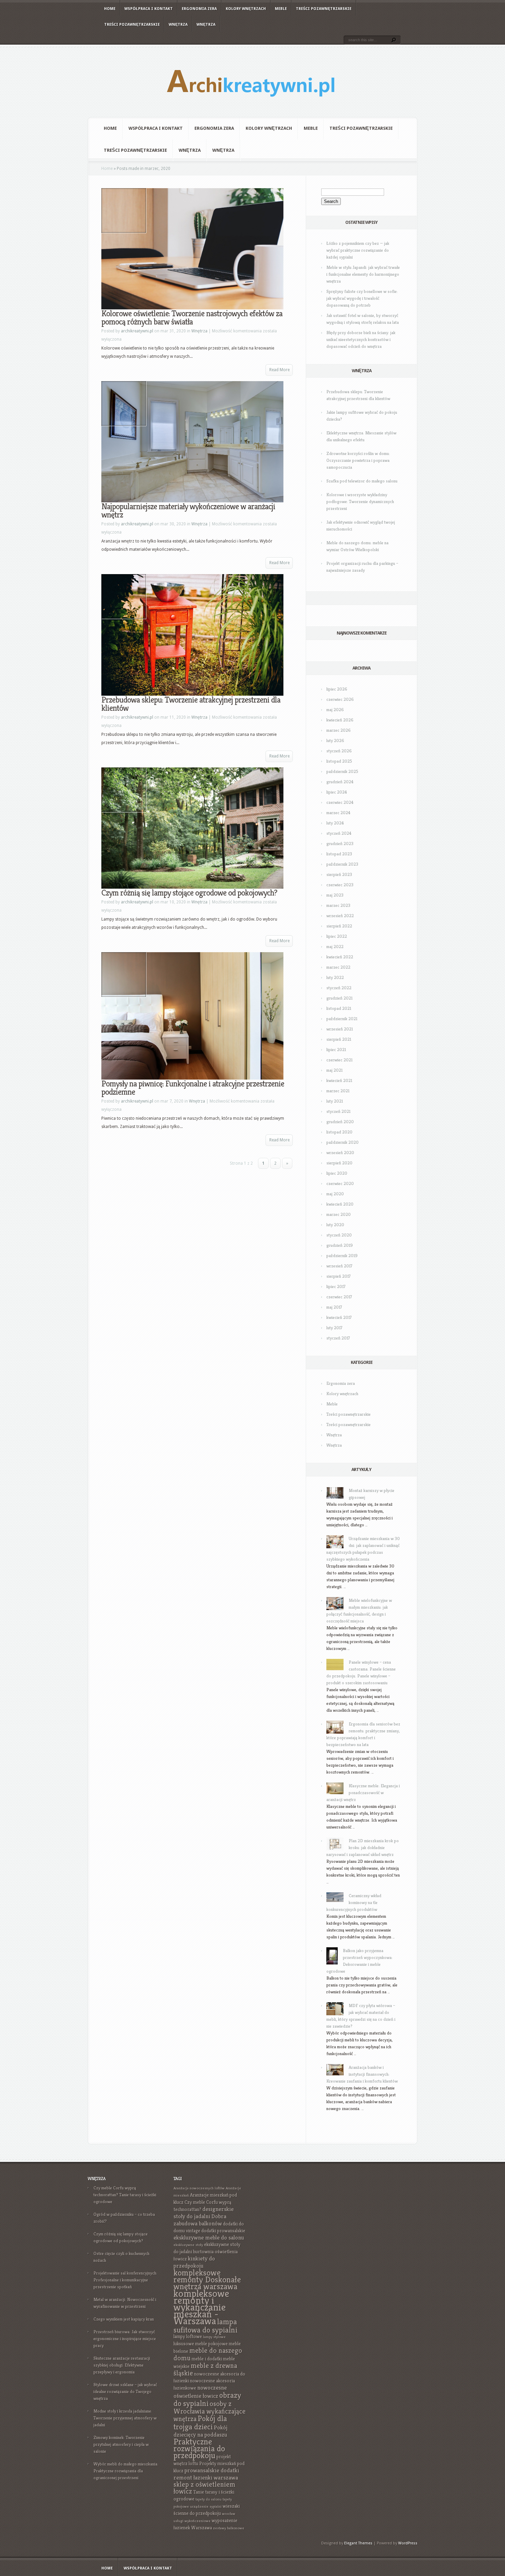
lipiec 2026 (337, 689)
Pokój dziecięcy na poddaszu (200, 2431)
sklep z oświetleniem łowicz (204, 2488)
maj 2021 (334, 1070)
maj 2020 (335, 1194)
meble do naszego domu (208, 2354)
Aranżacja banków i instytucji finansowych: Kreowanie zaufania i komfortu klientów (362, 2074)
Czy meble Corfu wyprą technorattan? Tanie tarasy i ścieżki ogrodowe (125, 2195)
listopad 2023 (339, 854)
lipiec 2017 (336, 1286)
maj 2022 (335, 947)
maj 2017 (334, 1307)
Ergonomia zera (199, 9)
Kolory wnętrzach (246, 9)
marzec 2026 (339, 730)
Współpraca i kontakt (149, 9)
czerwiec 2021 (339, 1060)
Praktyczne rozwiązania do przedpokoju (199, 2448)
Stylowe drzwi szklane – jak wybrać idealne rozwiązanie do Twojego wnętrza (125, 2391)
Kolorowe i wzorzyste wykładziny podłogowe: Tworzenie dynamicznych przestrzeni (360, 501)
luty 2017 (334, 1328)
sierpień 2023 (339, 874)
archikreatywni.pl (137, 331)
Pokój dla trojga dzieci (200, 2423)
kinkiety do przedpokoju (194, 2262)
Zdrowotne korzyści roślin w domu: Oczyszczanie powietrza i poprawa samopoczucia (358, 460)
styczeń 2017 (338, 1338)
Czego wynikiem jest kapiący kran (124, 2319)
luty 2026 (335, 740)
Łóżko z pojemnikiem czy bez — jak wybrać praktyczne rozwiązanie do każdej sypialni (358, 250)
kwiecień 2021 (339, 1080)
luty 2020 (335, 1225)
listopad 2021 (339, 1008)
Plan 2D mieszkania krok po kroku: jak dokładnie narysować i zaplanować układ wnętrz (363, 1848)
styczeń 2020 (339, 1235)
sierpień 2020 (339, 1163)
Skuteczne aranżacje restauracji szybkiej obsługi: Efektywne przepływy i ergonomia (122, 2365)
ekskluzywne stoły (188, 2245)
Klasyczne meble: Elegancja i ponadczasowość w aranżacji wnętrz (363, 1793)
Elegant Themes (358, 2543)
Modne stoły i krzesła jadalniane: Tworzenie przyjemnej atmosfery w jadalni (125, 2418)
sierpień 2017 (339, 1276)
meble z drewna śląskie (205, 2369)
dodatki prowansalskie (223, 2231)
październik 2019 (342, 1256)
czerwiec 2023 (340, 885)
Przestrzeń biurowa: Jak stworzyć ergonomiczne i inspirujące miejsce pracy (125, 2339)
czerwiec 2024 (340, 802)
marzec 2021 (338, 1091)
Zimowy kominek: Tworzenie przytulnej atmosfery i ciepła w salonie (121, 2444)
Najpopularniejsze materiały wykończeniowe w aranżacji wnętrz (188, 511)
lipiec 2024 (337, 792)
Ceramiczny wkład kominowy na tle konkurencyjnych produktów (354, 1902)
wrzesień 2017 (339, 1266)
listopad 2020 (339, 1132)
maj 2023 (335, 895)
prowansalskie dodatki (212, 2470)
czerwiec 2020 (340, 1183)
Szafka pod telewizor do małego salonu (362, 481)
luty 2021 (335, 1101)
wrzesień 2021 (340, 1029)
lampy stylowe (214, 2337)
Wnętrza (178, 25)
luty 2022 (335, 977)
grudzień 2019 (340, 1245)
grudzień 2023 (340, 844)
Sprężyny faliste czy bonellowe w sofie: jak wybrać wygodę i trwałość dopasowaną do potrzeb (362, 298)
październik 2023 (342, 864)
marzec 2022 (338, 967)
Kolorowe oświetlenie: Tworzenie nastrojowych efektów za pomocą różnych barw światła (192, 318)
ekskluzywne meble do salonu (209, 2238)
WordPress (408, 2543)
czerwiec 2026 (340, 699)
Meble (281, 9)
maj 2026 (335, 710)
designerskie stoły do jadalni (204, 2213)
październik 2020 (343, 1142)
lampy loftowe (188, 2336)
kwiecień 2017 (339, 1317)
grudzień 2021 (339, 998)
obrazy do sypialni (207, 2399)
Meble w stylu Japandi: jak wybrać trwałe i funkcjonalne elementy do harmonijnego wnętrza (363, 274)
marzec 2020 (339, 1214)
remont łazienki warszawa (206, 2478)
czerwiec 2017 (339, 1297)
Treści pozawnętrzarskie (324, 9)
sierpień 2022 (339, 926)
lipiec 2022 (337, 936)
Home (110, 9)
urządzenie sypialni (206, 2506)
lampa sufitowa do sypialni (205, 2326)
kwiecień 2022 (340, 957)
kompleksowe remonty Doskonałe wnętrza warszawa (207, 2279)
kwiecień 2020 (340, 1204)
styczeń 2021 (338, 1111)
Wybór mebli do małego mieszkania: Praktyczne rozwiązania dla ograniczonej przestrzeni (126, 2471)
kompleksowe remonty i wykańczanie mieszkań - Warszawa (201, 2307)
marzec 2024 (338, 813)
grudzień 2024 (340, 782)
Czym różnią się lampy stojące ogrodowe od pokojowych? (189, 893)
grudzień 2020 (340, 1122)
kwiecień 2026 (340, 720)
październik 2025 (342, 771)
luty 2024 (335, 823)
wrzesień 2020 (340, 1153)
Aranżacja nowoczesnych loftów (199, 2188)
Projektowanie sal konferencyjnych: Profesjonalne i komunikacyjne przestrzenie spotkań (125, 2280)
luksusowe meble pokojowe (201, 2344)
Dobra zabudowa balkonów (200, 2220)
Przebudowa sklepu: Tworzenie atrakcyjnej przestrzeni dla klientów (191, 704)
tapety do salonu (209, 2499)
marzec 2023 (338, 905)
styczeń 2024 (339, 833)
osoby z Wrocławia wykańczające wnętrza (210, 2411)
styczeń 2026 (339, 751)
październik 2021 (342, 1019)
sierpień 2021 (339, 1039)
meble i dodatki (207, 2359)
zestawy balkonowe (229, 2528)
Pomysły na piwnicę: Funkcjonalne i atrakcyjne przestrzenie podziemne (193, 1088)
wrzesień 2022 (340, 916)
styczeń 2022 (339, 988)
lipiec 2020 (337, 1173)
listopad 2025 (339, 761)
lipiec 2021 (336, 1050)
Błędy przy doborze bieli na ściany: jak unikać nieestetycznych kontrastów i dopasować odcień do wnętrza (361, 339)
